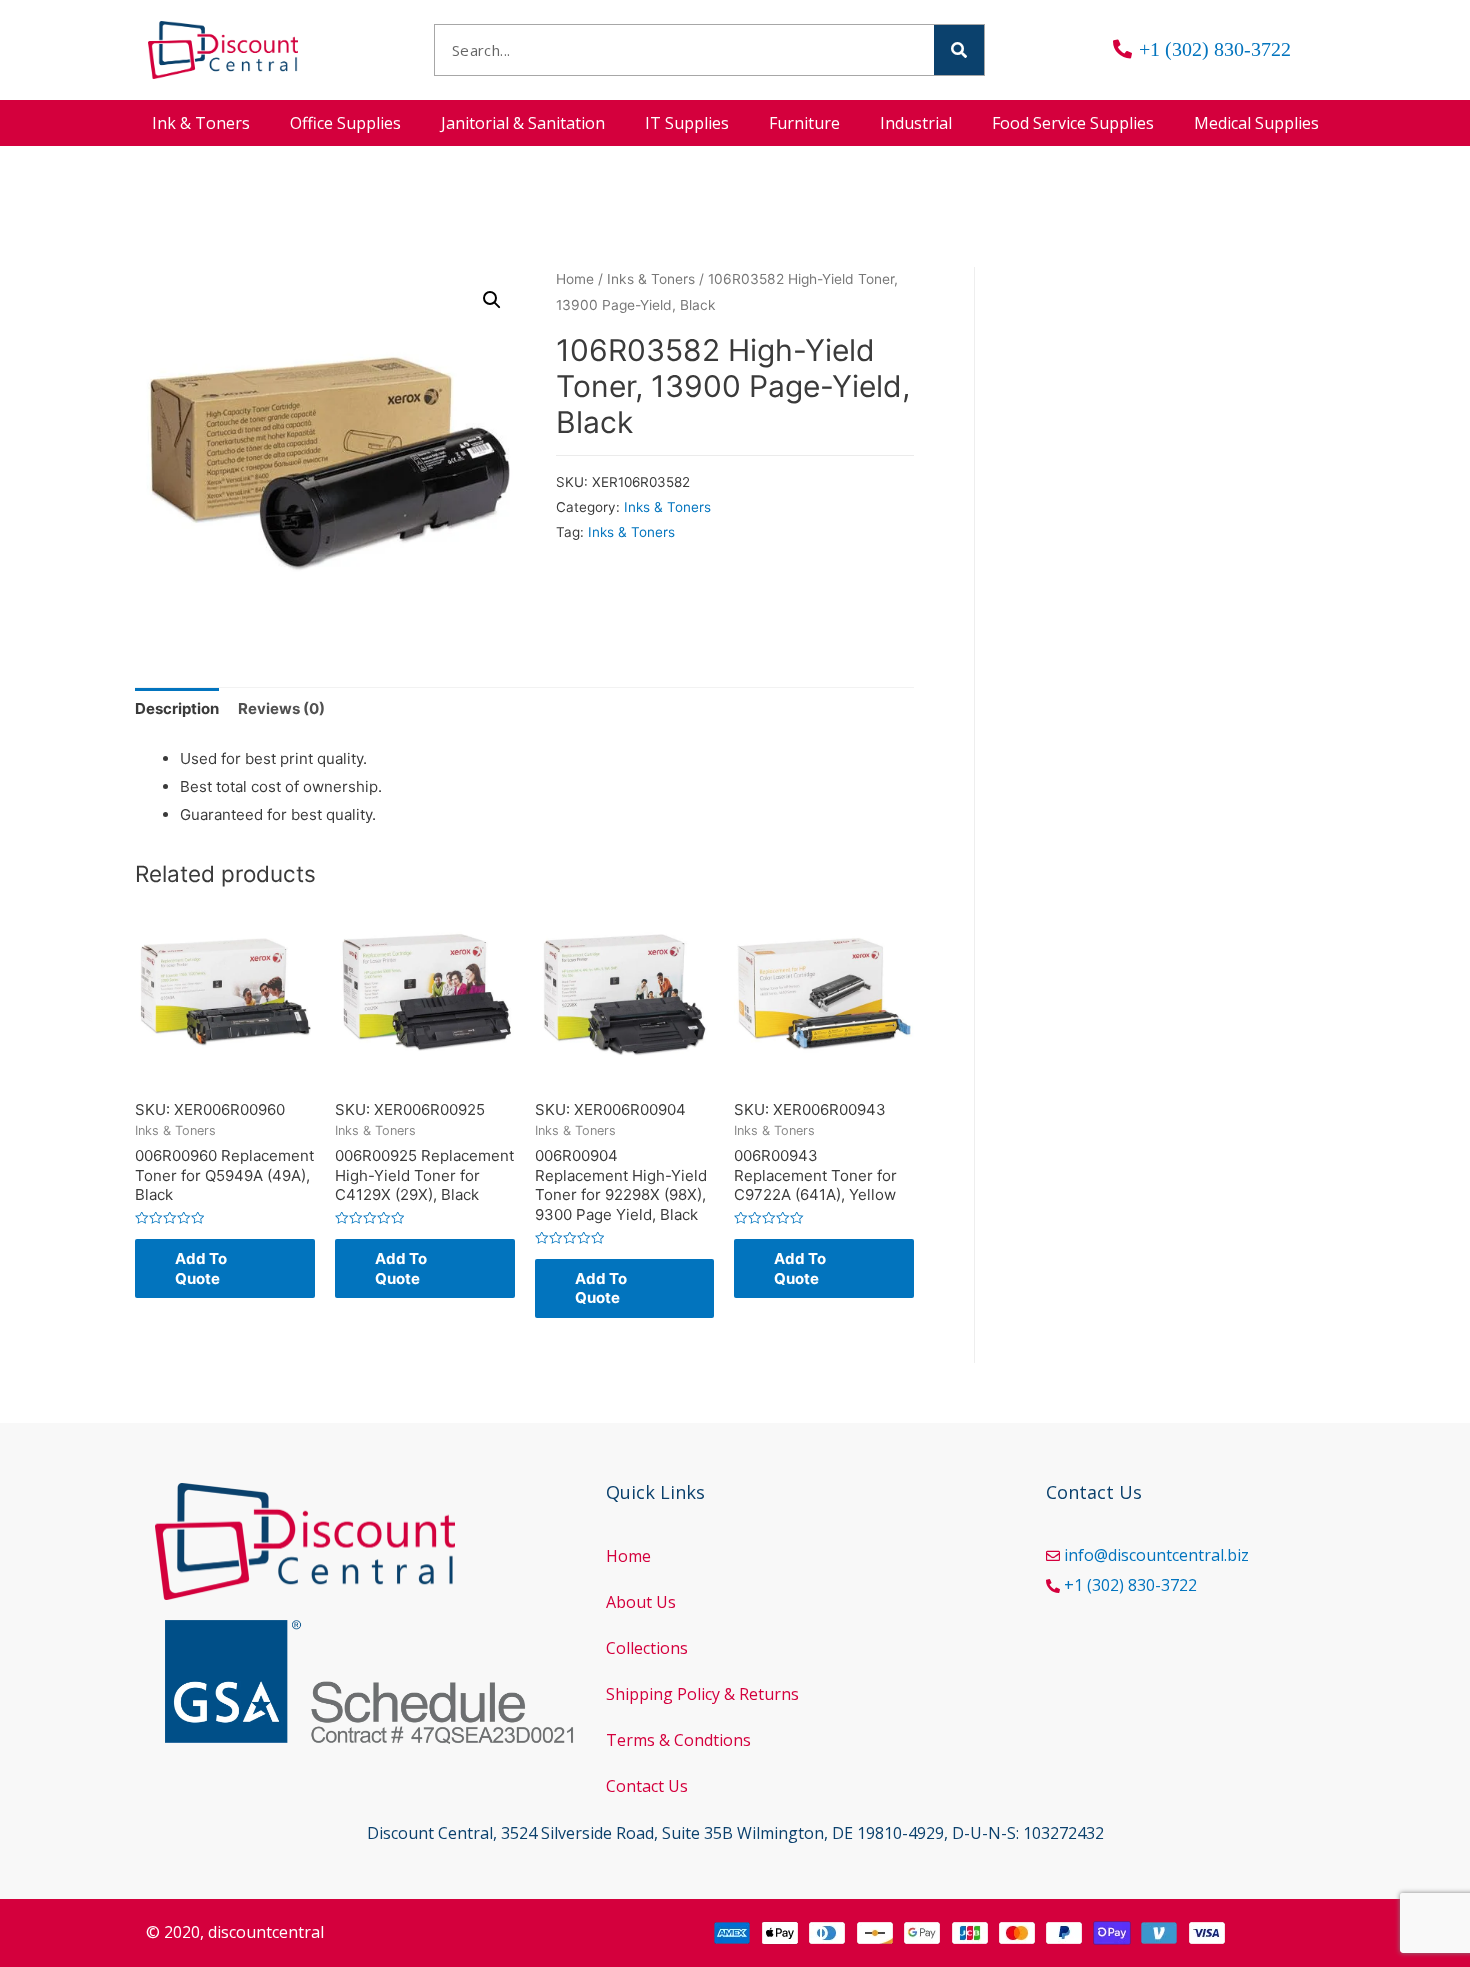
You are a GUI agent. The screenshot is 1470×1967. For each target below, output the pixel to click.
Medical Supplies (1256, 123)
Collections (647, 1648)
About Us (641, 1602)
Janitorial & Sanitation (523, 123)
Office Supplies (345, 123)
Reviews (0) (281, 708)
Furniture (804, 123)
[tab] (177, 709)
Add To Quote (201, 1268)
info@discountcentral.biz (1156, 1555)
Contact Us (647, 1786)
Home (575, 279)
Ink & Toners (201, 123)
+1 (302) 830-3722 (1130, 1585)
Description (177, 708)
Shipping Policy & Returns (702, 1694)
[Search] (959, 50)
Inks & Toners (651, 279)
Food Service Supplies (1073, 123)
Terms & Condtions (678, 1740)
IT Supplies (687, 123)
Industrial (916, 123)
